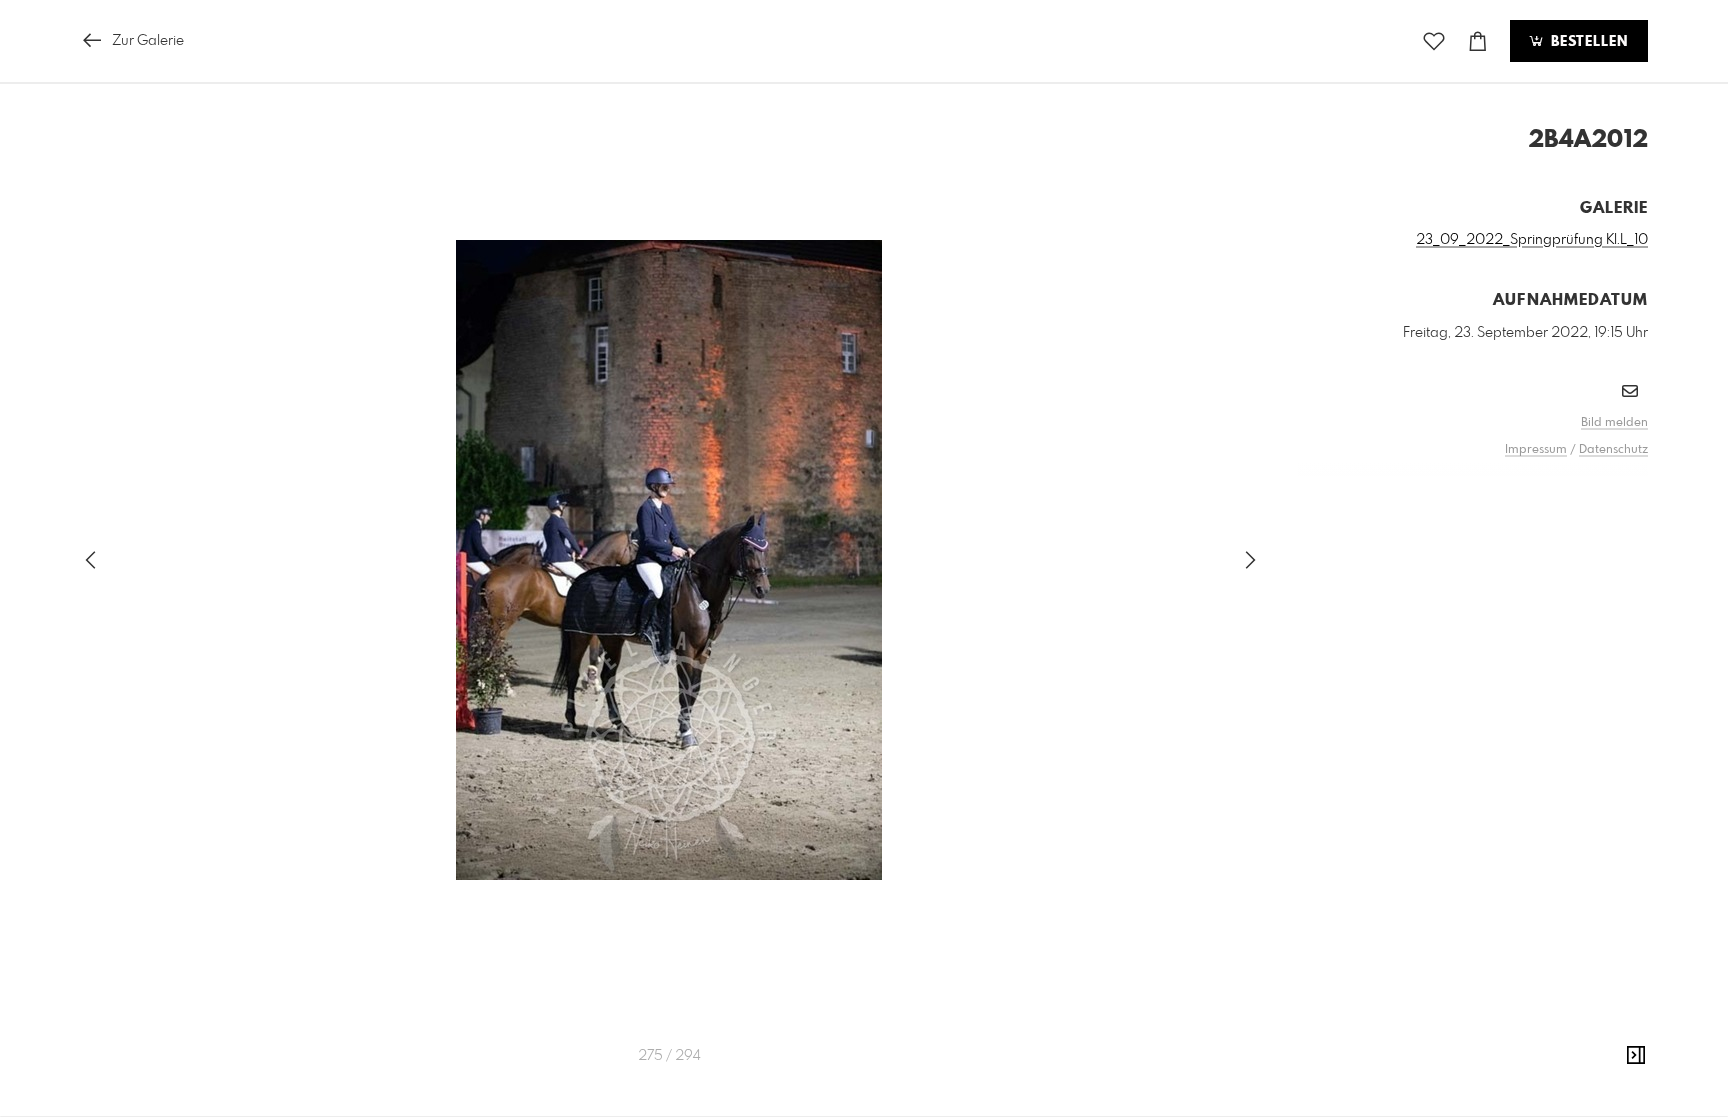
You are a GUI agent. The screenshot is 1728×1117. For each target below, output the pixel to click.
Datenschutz (1613, 450)
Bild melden (1614, 423)
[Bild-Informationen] (1636, 1056)
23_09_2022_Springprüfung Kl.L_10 (1532, 240)
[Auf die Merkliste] (1434, 41)
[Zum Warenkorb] (1478, 41)
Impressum (1536, 450)
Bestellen (1587, 42)
